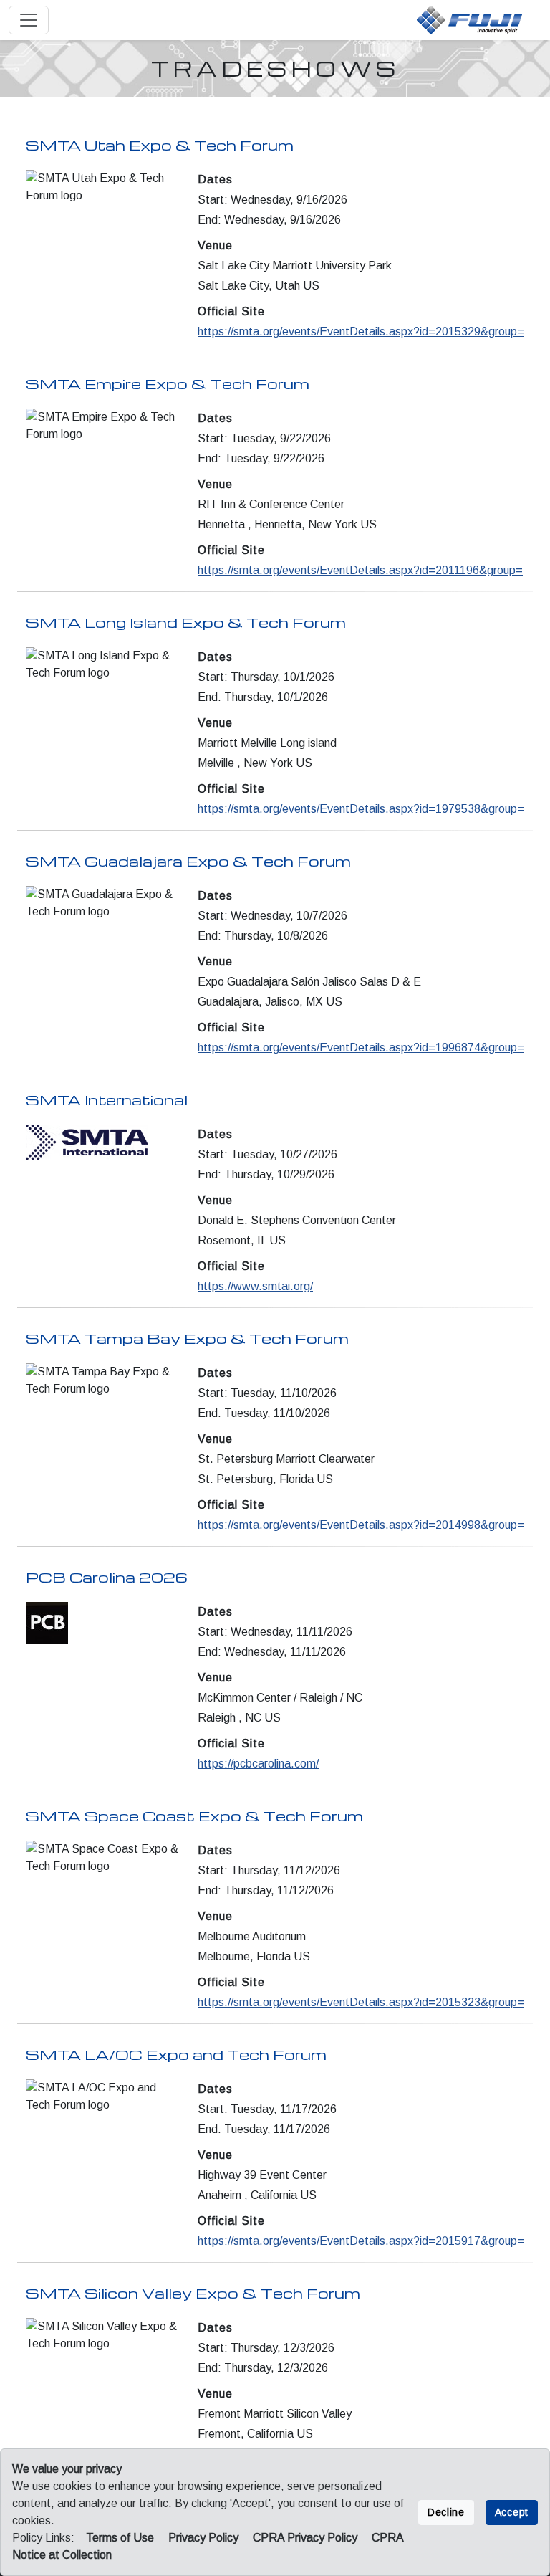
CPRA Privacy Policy (305, 2538)
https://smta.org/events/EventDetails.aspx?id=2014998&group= (361, 1525)
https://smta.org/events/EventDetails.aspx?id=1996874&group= (361, 1048)
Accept (512, 2512)
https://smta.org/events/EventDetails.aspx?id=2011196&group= (360, 570)
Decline (446, 2512)
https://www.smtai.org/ (255, 1286)
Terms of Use (120, 2538)
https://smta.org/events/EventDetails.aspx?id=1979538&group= (361, 809)
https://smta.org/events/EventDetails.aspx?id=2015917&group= (361, 2241)
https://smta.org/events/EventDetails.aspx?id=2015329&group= (361, 331)
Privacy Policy (203, 2538)
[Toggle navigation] (29, 20)
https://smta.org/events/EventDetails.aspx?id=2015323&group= (361, 2002)
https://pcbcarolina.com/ (258, 1764)
